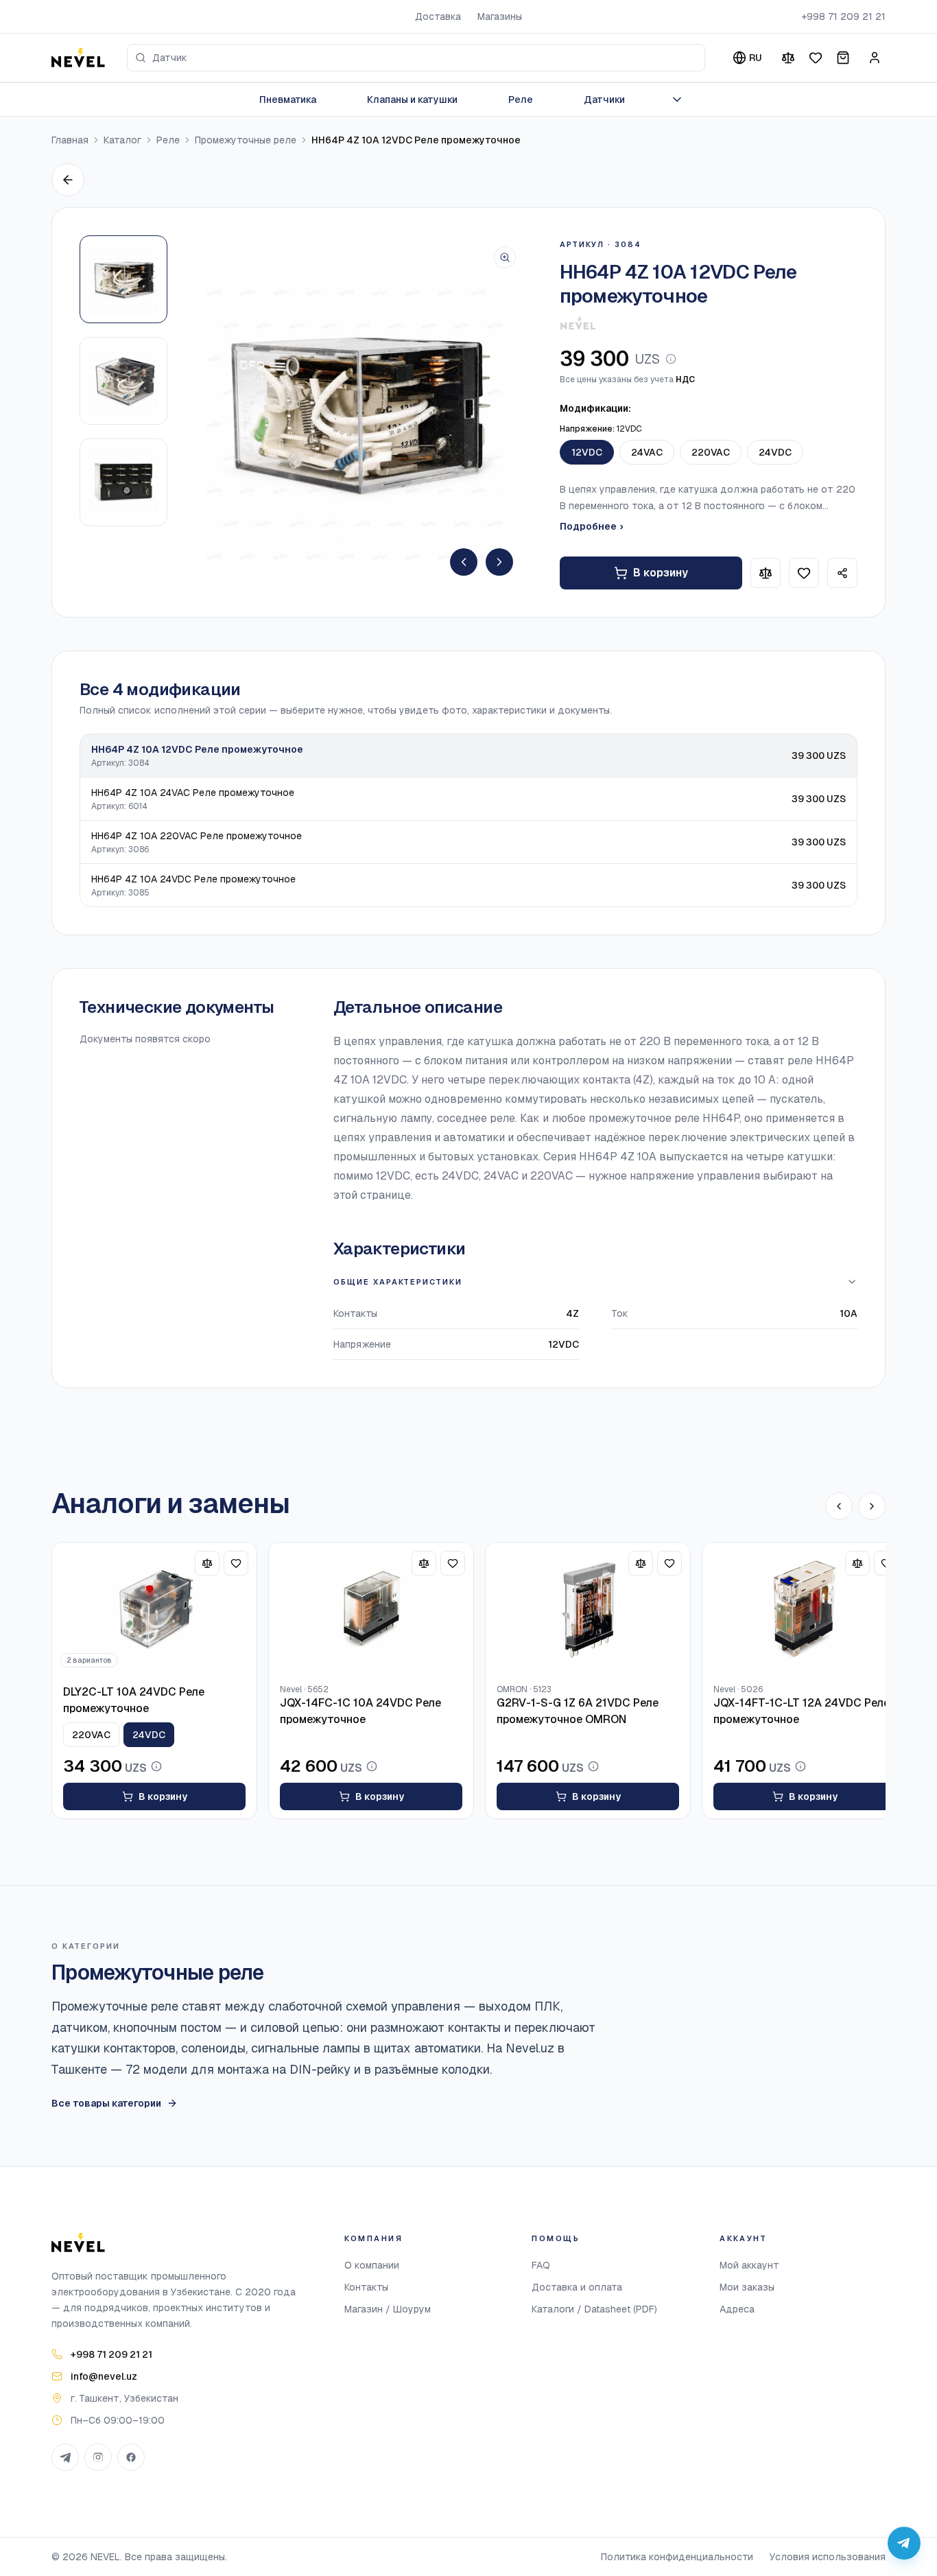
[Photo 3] (123, 482)
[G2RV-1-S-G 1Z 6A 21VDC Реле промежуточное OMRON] (588, 1609)
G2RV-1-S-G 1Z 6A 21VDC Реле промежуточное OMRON (578, 1711)
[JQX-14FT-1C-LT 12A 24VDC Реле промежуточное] (805, 1609)
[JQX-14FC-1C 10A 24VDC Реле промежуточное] (371, 1609)
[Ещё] (677, 99)
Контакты (366, 2287)
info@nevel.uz (104, 2376)
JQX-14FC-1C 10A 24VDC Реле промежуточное (360, 1711)
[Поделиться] (842, 573)
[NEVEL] (78, 58)
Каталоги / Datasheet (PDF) (594, 2309)
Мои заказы (747, 2287)
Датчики (604, 99)
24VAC (647, 452)
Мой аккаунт (749, 2265)
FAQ (541, 2265)
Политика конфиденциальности (677, 2557)
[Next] (499, 562)
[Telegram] (65, 2457)
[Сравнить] (788, 58)
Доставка (438, 16)
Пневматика (288, 99)
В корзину (661, 573)
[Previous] (464, 562)
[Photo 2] (123, 381)
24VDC (775, 452)
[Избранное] (816, 58)
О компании (372, 2265)
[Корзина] (843, 58)
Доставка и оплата (577, 2287)
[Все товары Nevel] (578, 323)
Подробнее (591, 526)
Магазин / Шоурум (388, 2309)
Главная (70, 140)
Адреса (737, 2309)
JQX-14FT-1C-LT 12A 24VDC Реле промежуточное (802, 1711)
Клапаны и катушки (412, 99)
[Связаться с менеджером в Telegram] (904, 2543)
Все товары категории (106, 2103)
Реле (521, 99)
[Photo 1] (123, 279)
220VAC (711, 452)
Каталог (122, 140)
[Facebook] (131, 2457)
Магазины (500, 16)
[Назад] (68, 180)
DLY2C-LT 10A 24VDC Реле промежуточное (134, 1700)
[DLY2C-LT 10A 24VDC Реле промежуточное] (154, 1609)
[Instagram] (98, 2457)
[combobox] (416, 58)
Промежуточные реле (246, 140)
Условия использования (828, 2557)
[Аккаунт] (875, 58)
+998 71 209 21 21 (843, 16)
